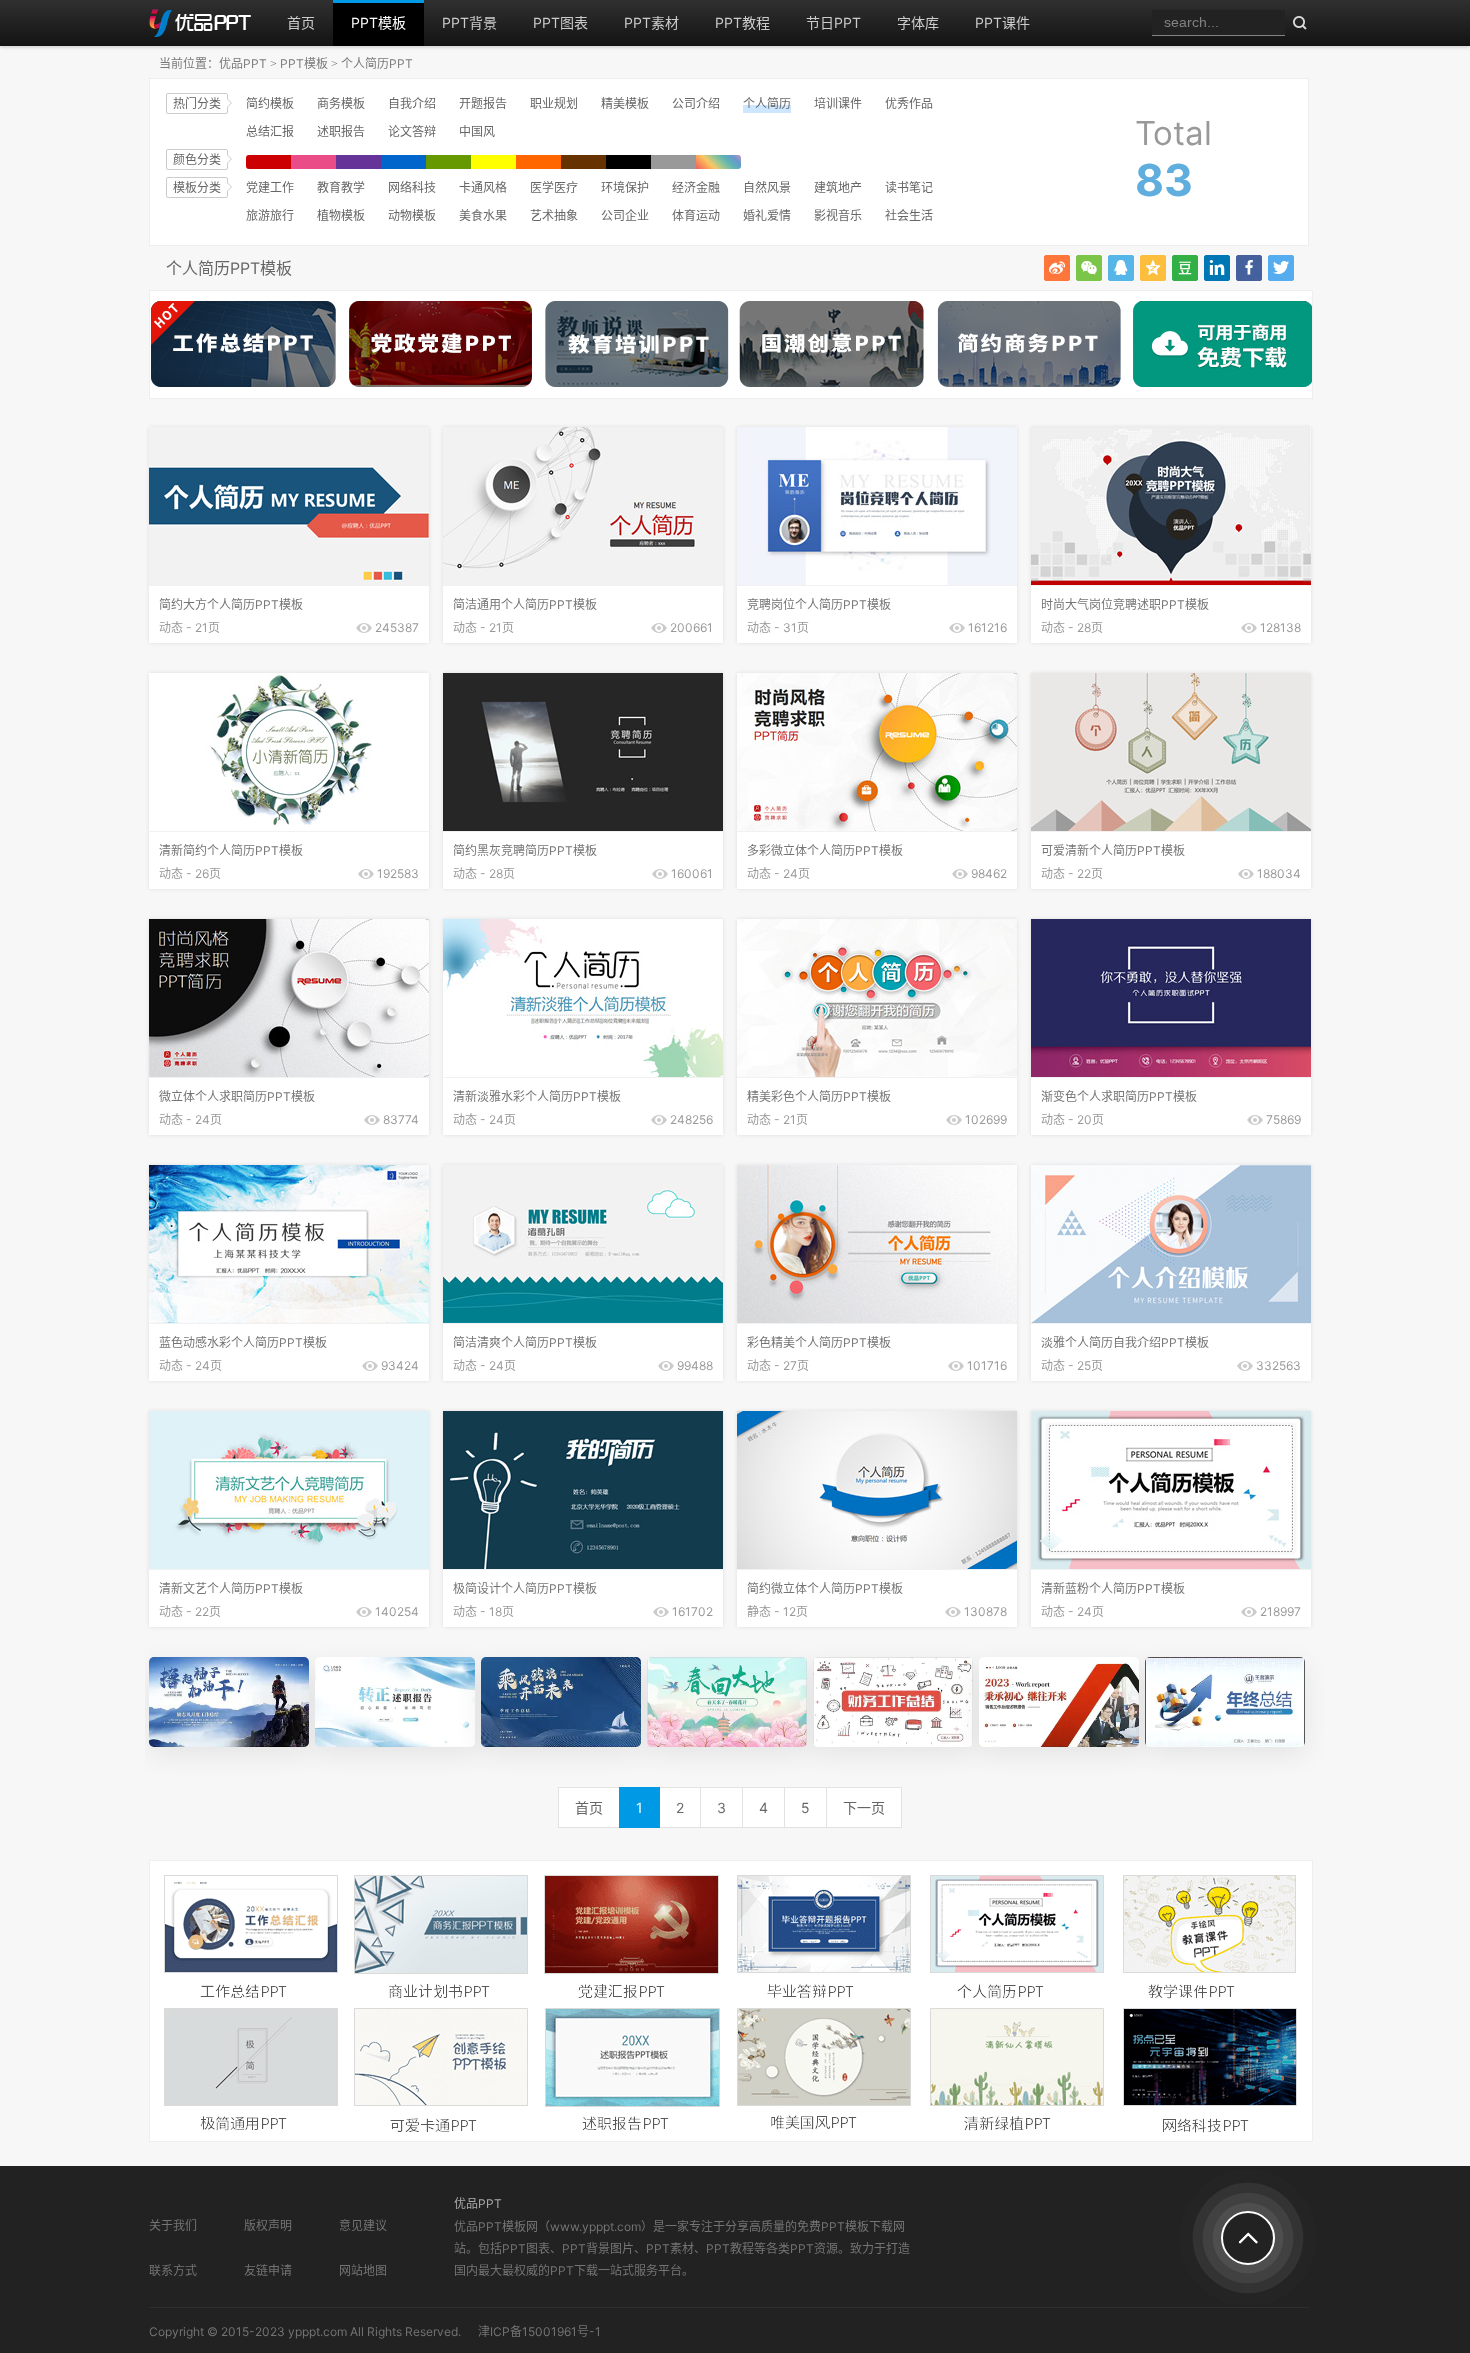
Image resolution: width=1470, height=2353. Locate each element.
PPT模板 (378, 22)
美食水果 (483, 215)
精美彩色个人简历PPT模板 (819, 1096)
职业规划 (554, 103)
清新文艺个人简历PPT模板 (231, 1588)
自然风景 (767, 187)
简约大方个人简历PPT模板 (231, 604)
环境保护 (625, 187)
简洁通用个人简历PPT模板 (525, 604)
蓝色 (403, 162)
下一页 (864, 1807)
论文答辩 (412, 131)
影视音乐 (838, 215)
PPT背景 (469, 22)
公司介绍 (696, 103)
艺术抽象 (554, 215)
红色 (268, 162)
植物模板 (341, 215)
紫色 (358, 162)
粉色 (313, 162)
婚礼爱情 (767, 215)
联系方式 (173, 2270)
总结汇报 (270, 131)
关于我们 (173, 2225)
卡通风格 (483, 187)
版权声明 (268, 2225)
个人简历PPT (377, 63)
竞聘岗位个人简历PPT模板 (819, 604)
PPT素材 (651, 22)
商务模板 (341, 103)
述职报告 (341, 131)
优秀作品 (909, 103)
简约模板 (270, 103)
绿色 (448, 162)
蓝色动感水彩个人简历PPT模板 (243, 1342)
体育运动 (696, 215)
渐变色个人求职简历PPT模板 (1119, 1096)
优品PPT (243, 63)
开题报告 (483, 103)
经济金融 (696, 187)
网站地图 (363, 2270)
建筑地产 (838, 187)
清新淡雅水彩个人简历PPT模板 (537, 1096)
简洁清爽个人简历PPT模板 (525, 1342)
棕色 (583, 162)
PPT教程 (742, 22)
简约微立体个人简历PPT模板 (825, 1588)
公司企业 (625, 215)
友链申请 (268, 2270)
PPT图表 (560, 22)
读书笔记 (909, 187)
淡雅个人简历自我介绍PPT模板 (1125, 1342)
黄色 (493, 162)
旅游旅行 (270, 215)
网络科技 (412, 187)
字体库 (918, 22)
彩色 (718, 162)
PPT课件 (1002, 22)
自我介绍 (412, 103)
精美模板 (625, 103)
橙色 (538, 162)
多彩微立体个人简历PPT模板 (825, 850)
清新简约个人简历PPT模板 (231, 850)
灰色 (673, 162)
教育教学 (341, 187)
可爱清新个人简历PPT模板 (1113, 850)
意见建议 (363, 2225)
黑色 (628, 162)
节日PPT (833, 22)
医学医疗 (554, 187)
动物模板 (412, 215)
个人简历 (767, 103)
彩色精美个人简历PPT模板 (819, 1342)
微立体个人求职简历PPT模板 (237, 1096)
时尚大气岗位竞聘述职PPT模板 (1125, 604)
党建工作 (270, 187)
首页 (301, 22)
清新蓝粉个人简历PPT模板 (1113, 1588)
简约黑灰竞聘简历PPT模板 (525, 850)
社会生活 (909, 215)
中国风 (477, 131)
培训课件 (838, 103)
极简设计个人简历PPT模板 (525, 1588)
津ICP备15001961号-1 (539, 2331)
